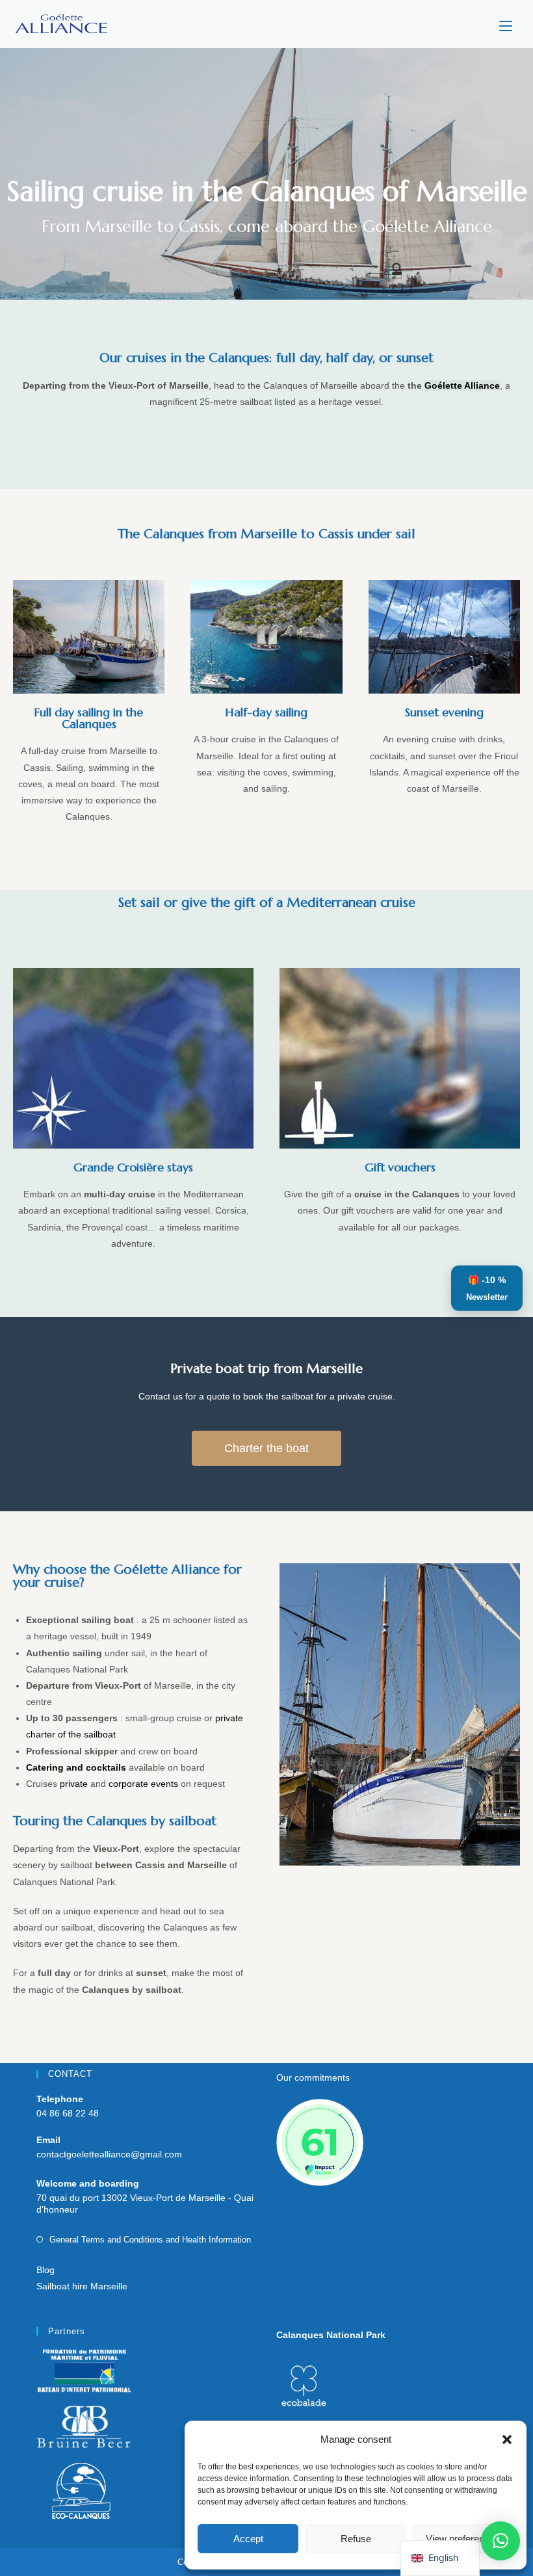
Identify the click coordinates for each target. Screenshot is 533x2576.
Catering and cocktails (76, 1767)
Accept (248, 2539)
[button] (507, 2439)
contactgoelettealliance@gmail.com (109, 2154)
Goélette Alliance (462, 385)
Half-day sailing (266, 712)
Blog (45, 2270)
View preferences (463, 2539)
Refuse (356, 2539)
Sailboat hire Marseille (82, 2286)
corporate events (143, 1784)
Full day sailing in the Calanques (89, 718)
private (74, 1784)
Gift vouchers (400, 1167)
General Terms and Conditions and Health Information (150, 2240)
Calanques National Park (331, 2335)
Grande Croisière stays (133, 1167)
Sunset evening (444, 712)
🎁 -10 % (487, 1288)
